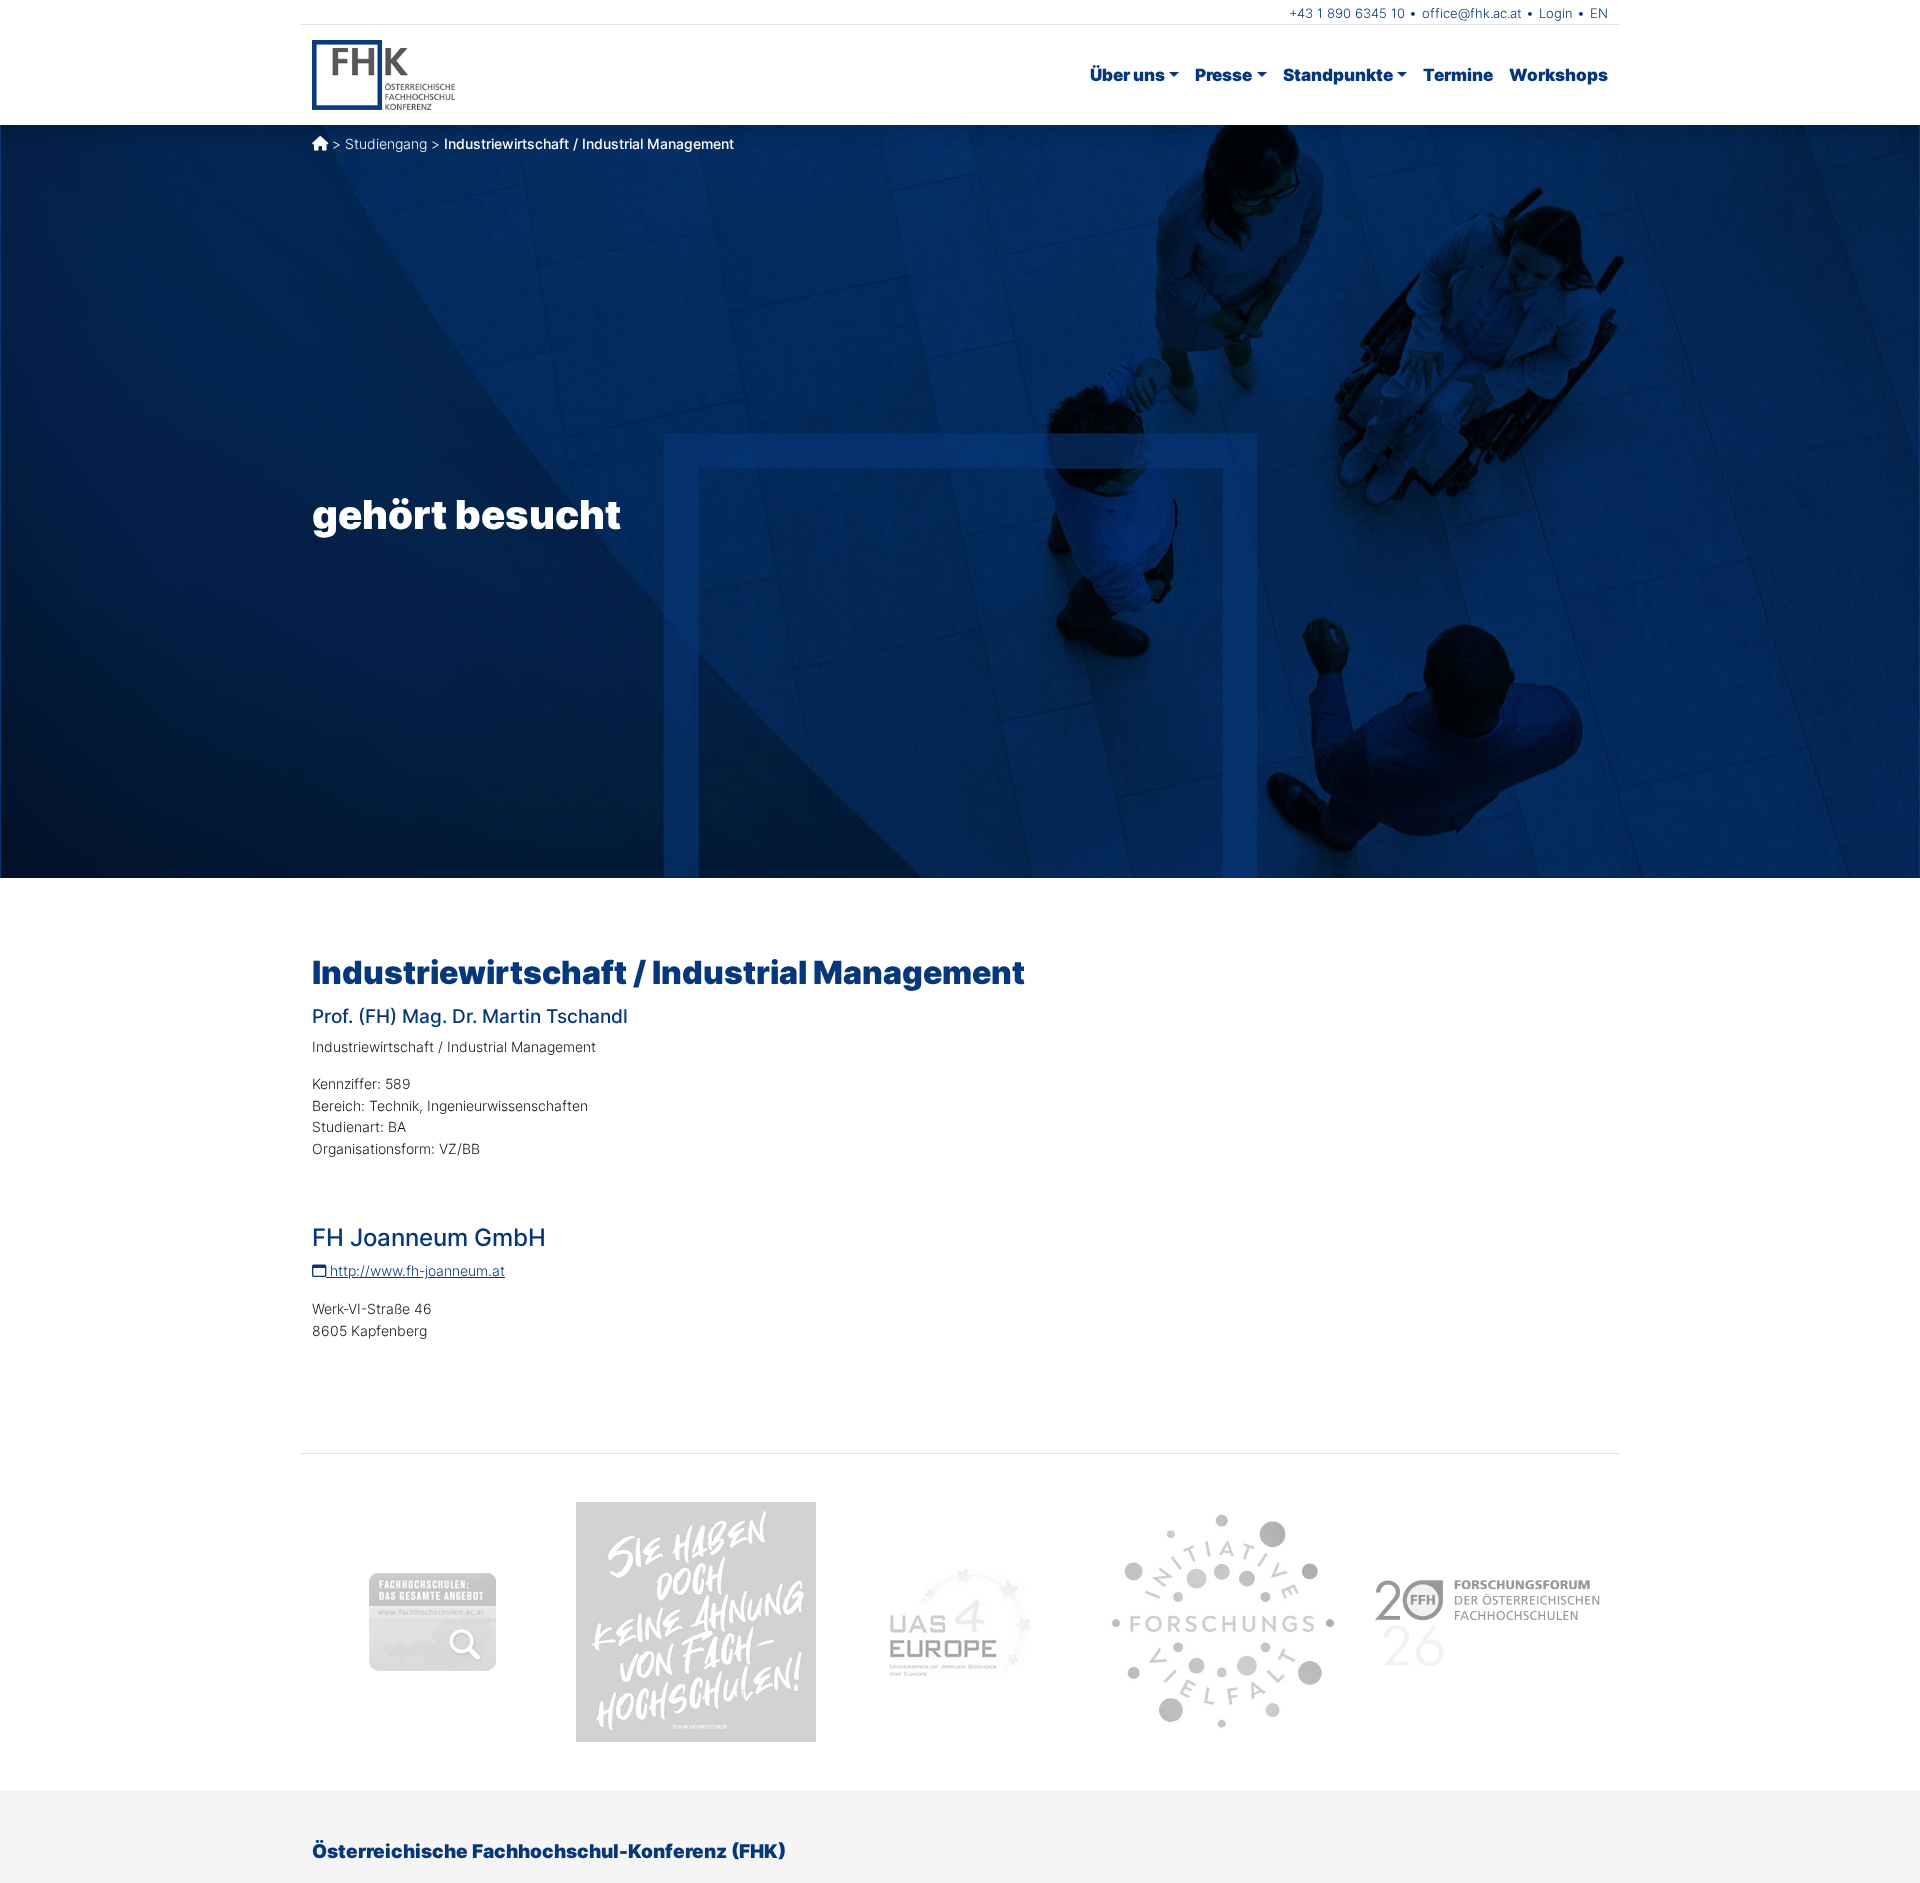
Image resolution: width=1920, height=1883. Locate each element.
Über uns (1127, 74)
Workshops (1558, 74)
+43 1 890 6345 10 (1347, 13)
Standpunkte (1338, 74)
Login (1556, 13)
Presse (1223, 74)
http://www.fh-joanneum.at (415, 1270)
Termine (1458, 74)
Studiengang (386, 143)
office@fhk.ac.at (1472, 13)
